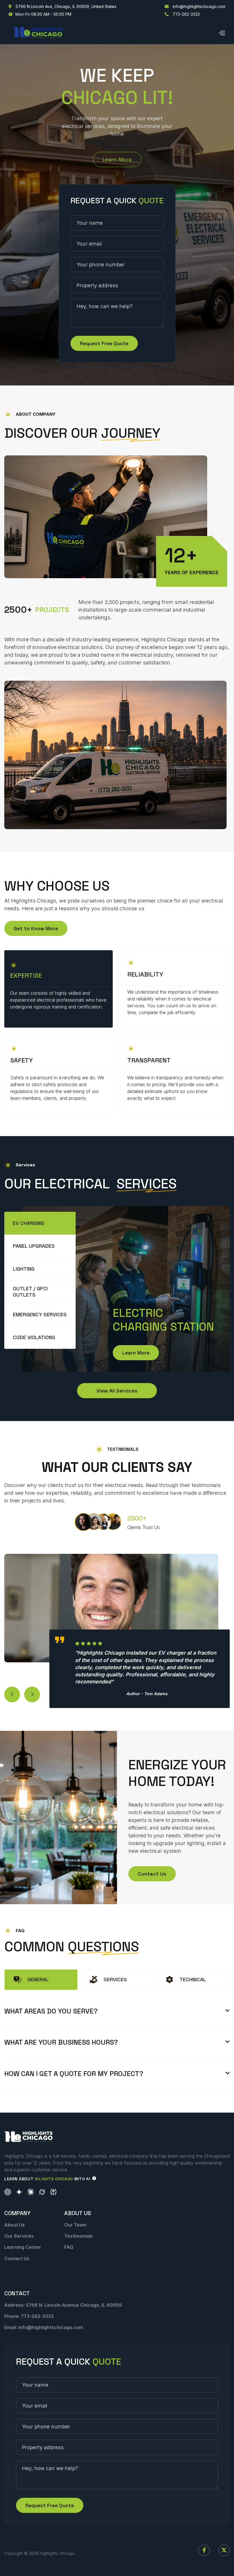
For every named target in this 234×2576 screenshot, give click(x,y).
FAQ (69, 2247)
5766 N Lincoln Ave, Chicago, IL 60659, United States (62, 7)
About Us (15, 2225)
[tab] (40, 1223)
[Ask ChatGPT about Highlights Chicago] (8, 2192)
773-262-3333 (182, 14)
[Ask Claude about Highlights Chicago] (31, 2192)
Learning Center (23, 2247)
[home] (38, 33)
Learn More (117, 159)
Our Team (75, 2225)
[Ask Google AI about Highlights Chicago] (19, 2192)
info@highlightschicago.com (195, 7)
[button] (222, 32)
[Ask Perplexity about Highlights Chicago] (53, 2192)
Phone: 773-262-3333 (29, 2316)
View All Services (117, 1391)
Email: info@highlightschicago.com (44, 2327)
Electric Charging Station (163, 1320)
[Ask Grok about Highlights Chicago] (42, 2192)
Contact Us (152, 1874)
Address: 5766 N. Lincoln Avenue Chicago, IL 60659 (63, 2305)
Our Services (19, 2236)
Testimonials (78, 2236)
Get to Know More (36, 928)
